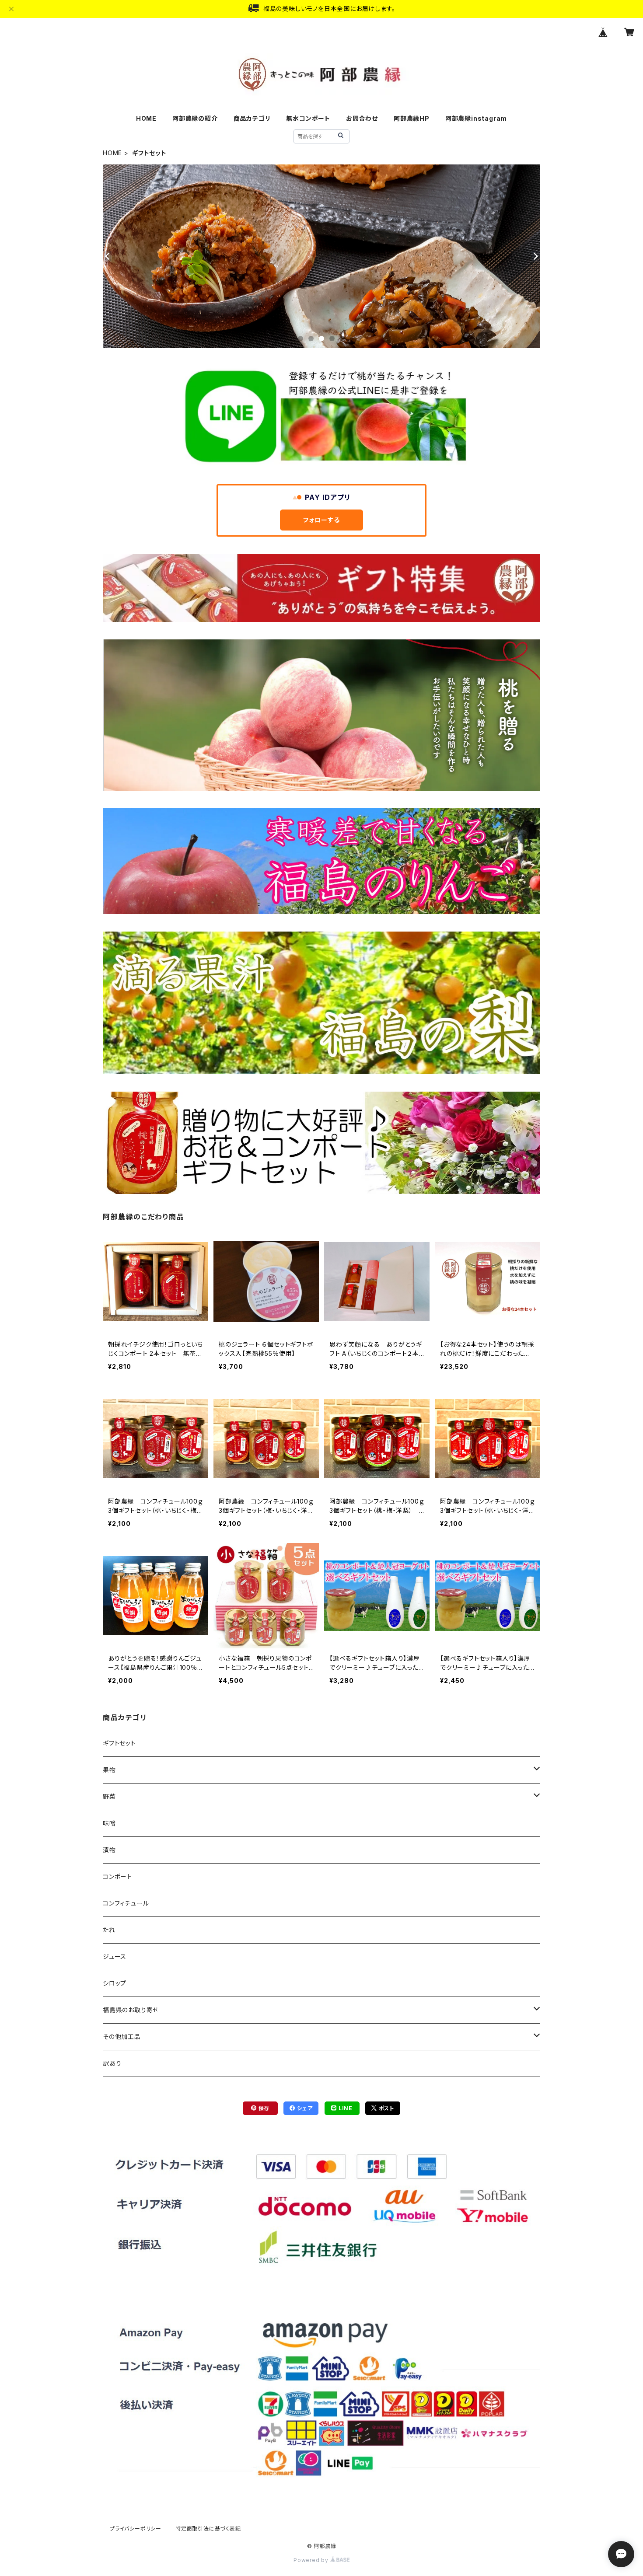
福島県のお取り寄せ (131, 2010)
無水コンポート (308, 118)
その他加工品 (122, 2037)
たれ (109, 1930)
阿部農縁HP (412, 118)
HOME (146, 118)
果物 (109, 1770)
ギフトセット (119, 1743)
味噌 (109, 1823)
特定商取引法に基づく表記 (208, 2529)
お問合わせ (362, 118)
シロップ (115, 1983)
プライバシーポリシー (136, 2529)
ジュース (115, 1956)
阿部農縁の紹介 (195, 118)
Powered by (312, 2560)
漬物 (109, 1850)
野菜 (109, 1796)
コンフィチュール (126, 1903)
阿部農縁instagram (476, 118)
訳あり (112, 2063)
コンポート (117, 1876)
